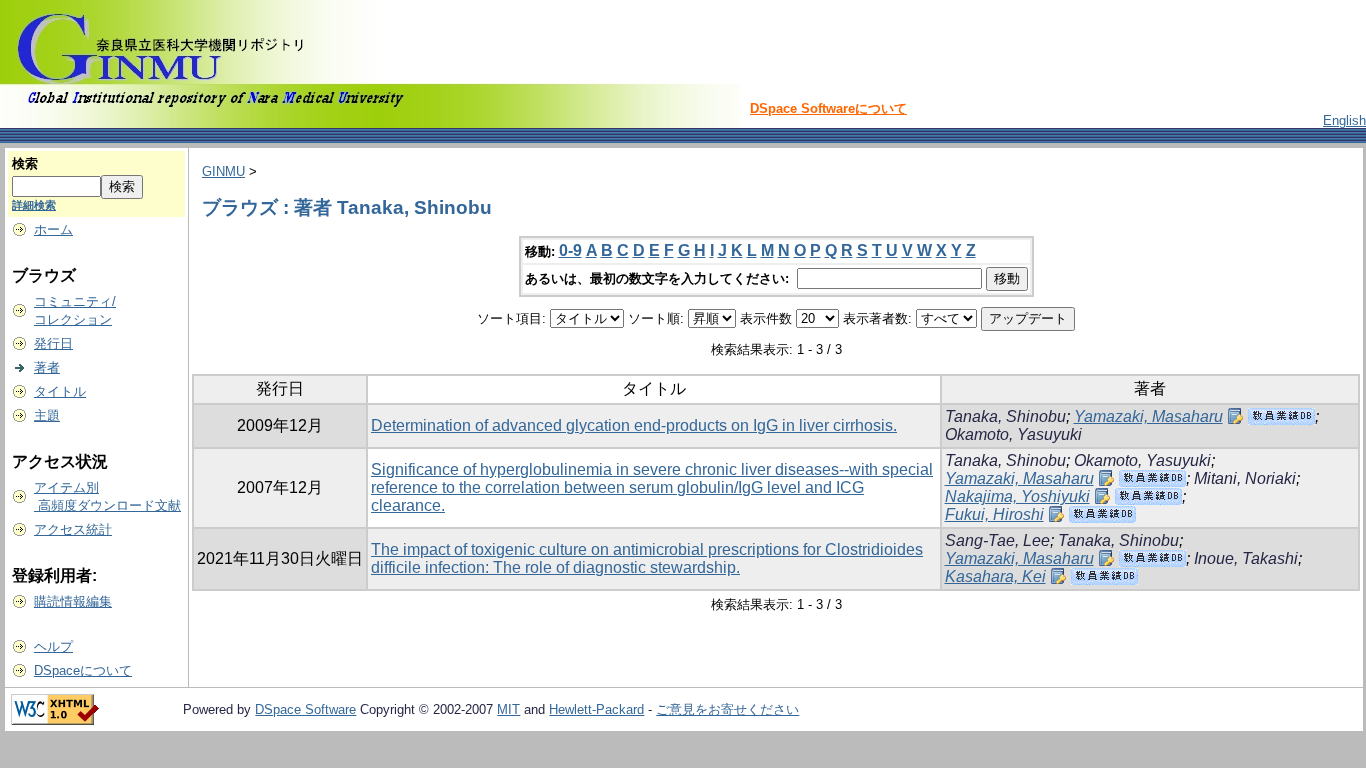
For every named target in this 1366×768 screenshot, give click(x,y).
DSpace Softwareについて (828, 108)
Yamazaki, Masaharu (1148, 416)
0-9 (570, 250)
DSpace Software (305, 709)
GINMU (223, 171)
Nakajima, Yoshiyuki (1017, 496)
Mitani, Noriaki (1245, 478)
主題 (47, 415)
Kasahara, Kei (995, 576)
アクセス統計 (73, 529)
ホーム (53, 229)
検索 (25, 163)
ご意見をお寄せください (727, 709)
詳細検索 (34, 205)
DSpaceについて (83, 670)
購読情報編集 (73, 601)
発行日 (53, 343)
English (1344, 120)
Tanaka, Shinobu (1005, 416)
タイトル (60, 391)
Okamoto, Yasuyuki (1013, 434)
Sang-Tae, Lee (997, 540)
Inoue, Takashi (1246, 558)
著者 (47, 367)
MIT (508, 709)
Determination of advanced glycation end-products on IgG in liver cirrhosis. (634, 425)
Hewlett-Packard (596, 709)
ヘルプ (53, 646)
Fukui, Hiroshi (994, 514)
